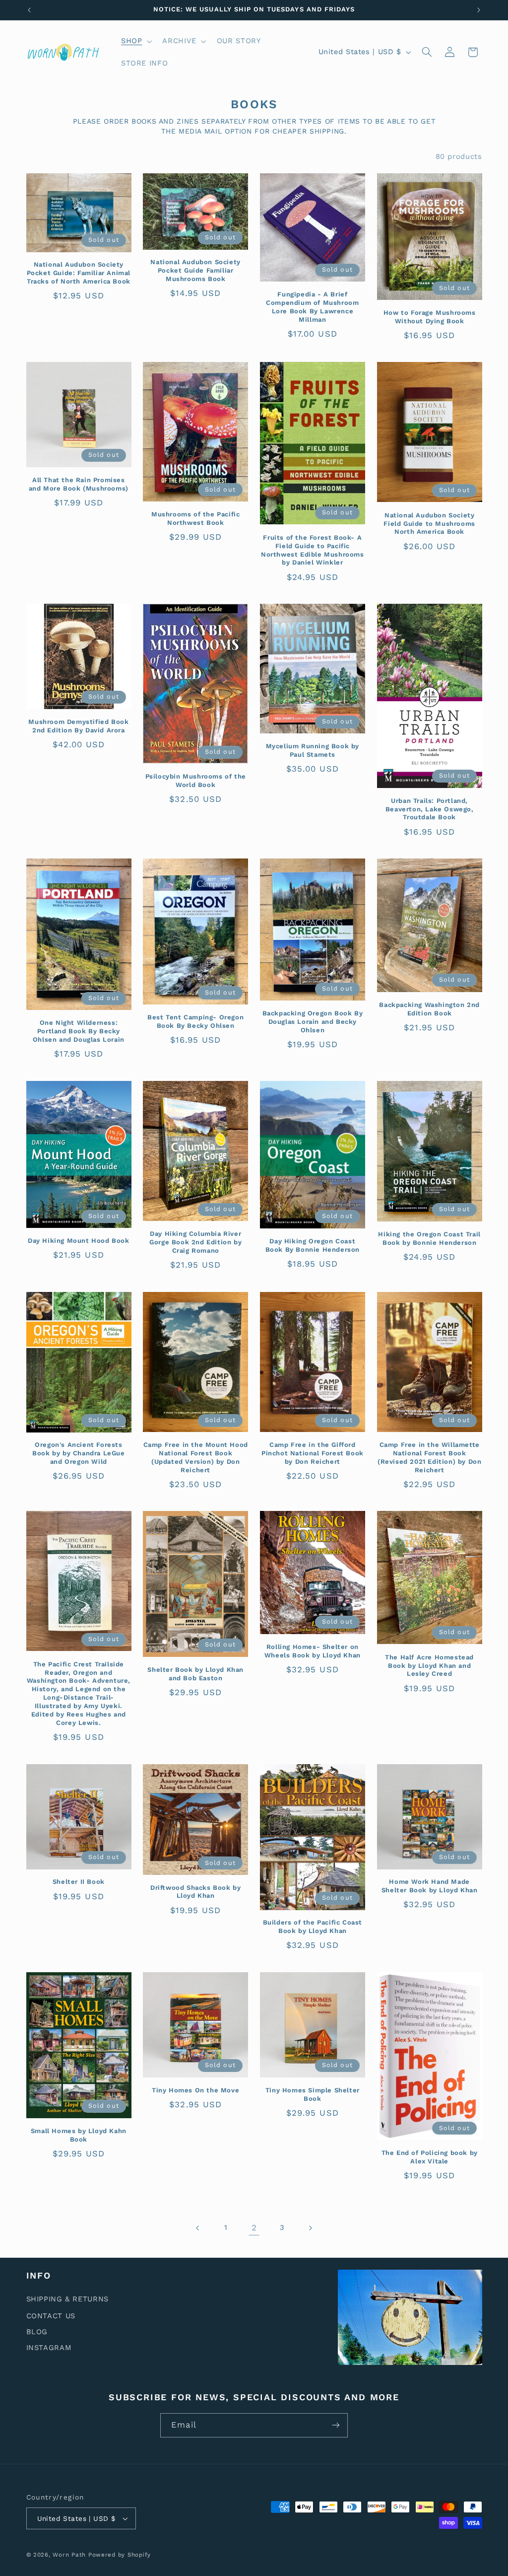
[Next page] (310, 2228)
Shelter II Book (79, 1882)
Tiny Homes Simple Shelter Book (313, 2094)
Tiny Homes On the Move (195, 2090)
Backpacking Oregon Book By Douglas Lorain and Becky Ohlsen (313, 1022)
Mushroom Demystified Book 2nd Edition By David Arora (78, 726)
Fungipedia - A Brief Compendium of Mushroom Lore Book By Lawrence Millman (312, 307)
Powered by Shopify (120, 2555)
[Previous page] (198, 2228)
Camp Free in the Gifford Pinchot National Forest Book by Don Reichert (313, 1453)
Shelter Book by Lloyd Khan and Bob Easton (195, 1674)
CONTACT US (51, 2316)
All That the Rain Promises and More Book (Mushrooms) (79, 484)
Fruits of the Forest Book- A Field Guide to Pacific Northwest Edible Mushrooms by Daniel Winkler (313, 550)
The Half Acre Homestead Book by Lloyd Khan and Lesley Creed (429, 1666)
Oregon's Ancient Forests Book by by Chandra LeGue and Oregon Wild (78, 1453)
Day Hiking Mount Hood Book (79, 1241)
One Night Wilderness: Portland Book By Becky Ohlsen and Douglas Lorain (79, 1031)
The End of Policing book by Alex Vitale (430, 2157)
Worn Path (69, 2555)
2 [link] (254, 2227)
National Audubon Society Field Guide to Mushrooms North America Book (429, 524)
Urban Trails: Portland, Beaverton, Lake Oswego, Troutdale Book (430, 809)
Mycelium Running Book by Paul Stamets (313, 750)
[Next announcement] (479, 10)
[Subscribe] (336, 2425)
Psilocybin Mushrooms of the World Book (196, 781)
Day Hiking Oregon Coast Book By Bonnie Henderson (313, 1245)
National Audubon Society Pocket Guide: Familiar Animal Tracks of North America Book (79, 273)
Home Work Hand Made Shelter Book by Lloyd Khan (430, 1886)
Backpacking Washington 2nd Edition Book (429, 1009)
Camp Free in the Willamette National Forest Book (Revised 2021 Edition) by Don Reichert (429, 1457)
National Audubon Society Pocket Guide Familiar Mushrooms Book (195, 270)
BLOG (37, 2332)
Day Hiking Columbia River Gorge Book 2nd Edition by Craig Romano (195, 1242)
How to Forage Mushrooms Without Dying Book (430, 317)
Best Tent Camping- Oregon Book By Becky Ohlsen (195, 1021)
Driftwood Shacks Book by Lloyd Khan (195, 1892)
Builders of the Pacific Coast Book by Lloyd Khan (313, 1927)
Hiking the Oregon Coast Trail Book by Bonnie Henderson (429, 1238)
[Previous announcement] (29, 10)
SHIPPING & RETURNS (67, 2299)
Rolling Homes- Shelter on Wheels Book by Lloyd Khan (313, 1651)
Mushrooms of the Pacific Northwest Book (195, 518)
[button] (135, 41)
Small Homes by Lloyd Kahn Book (79, 2135)
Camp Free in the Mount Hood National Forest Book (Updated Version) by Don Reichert (196, 1457)
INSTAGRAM (49, 2348)
